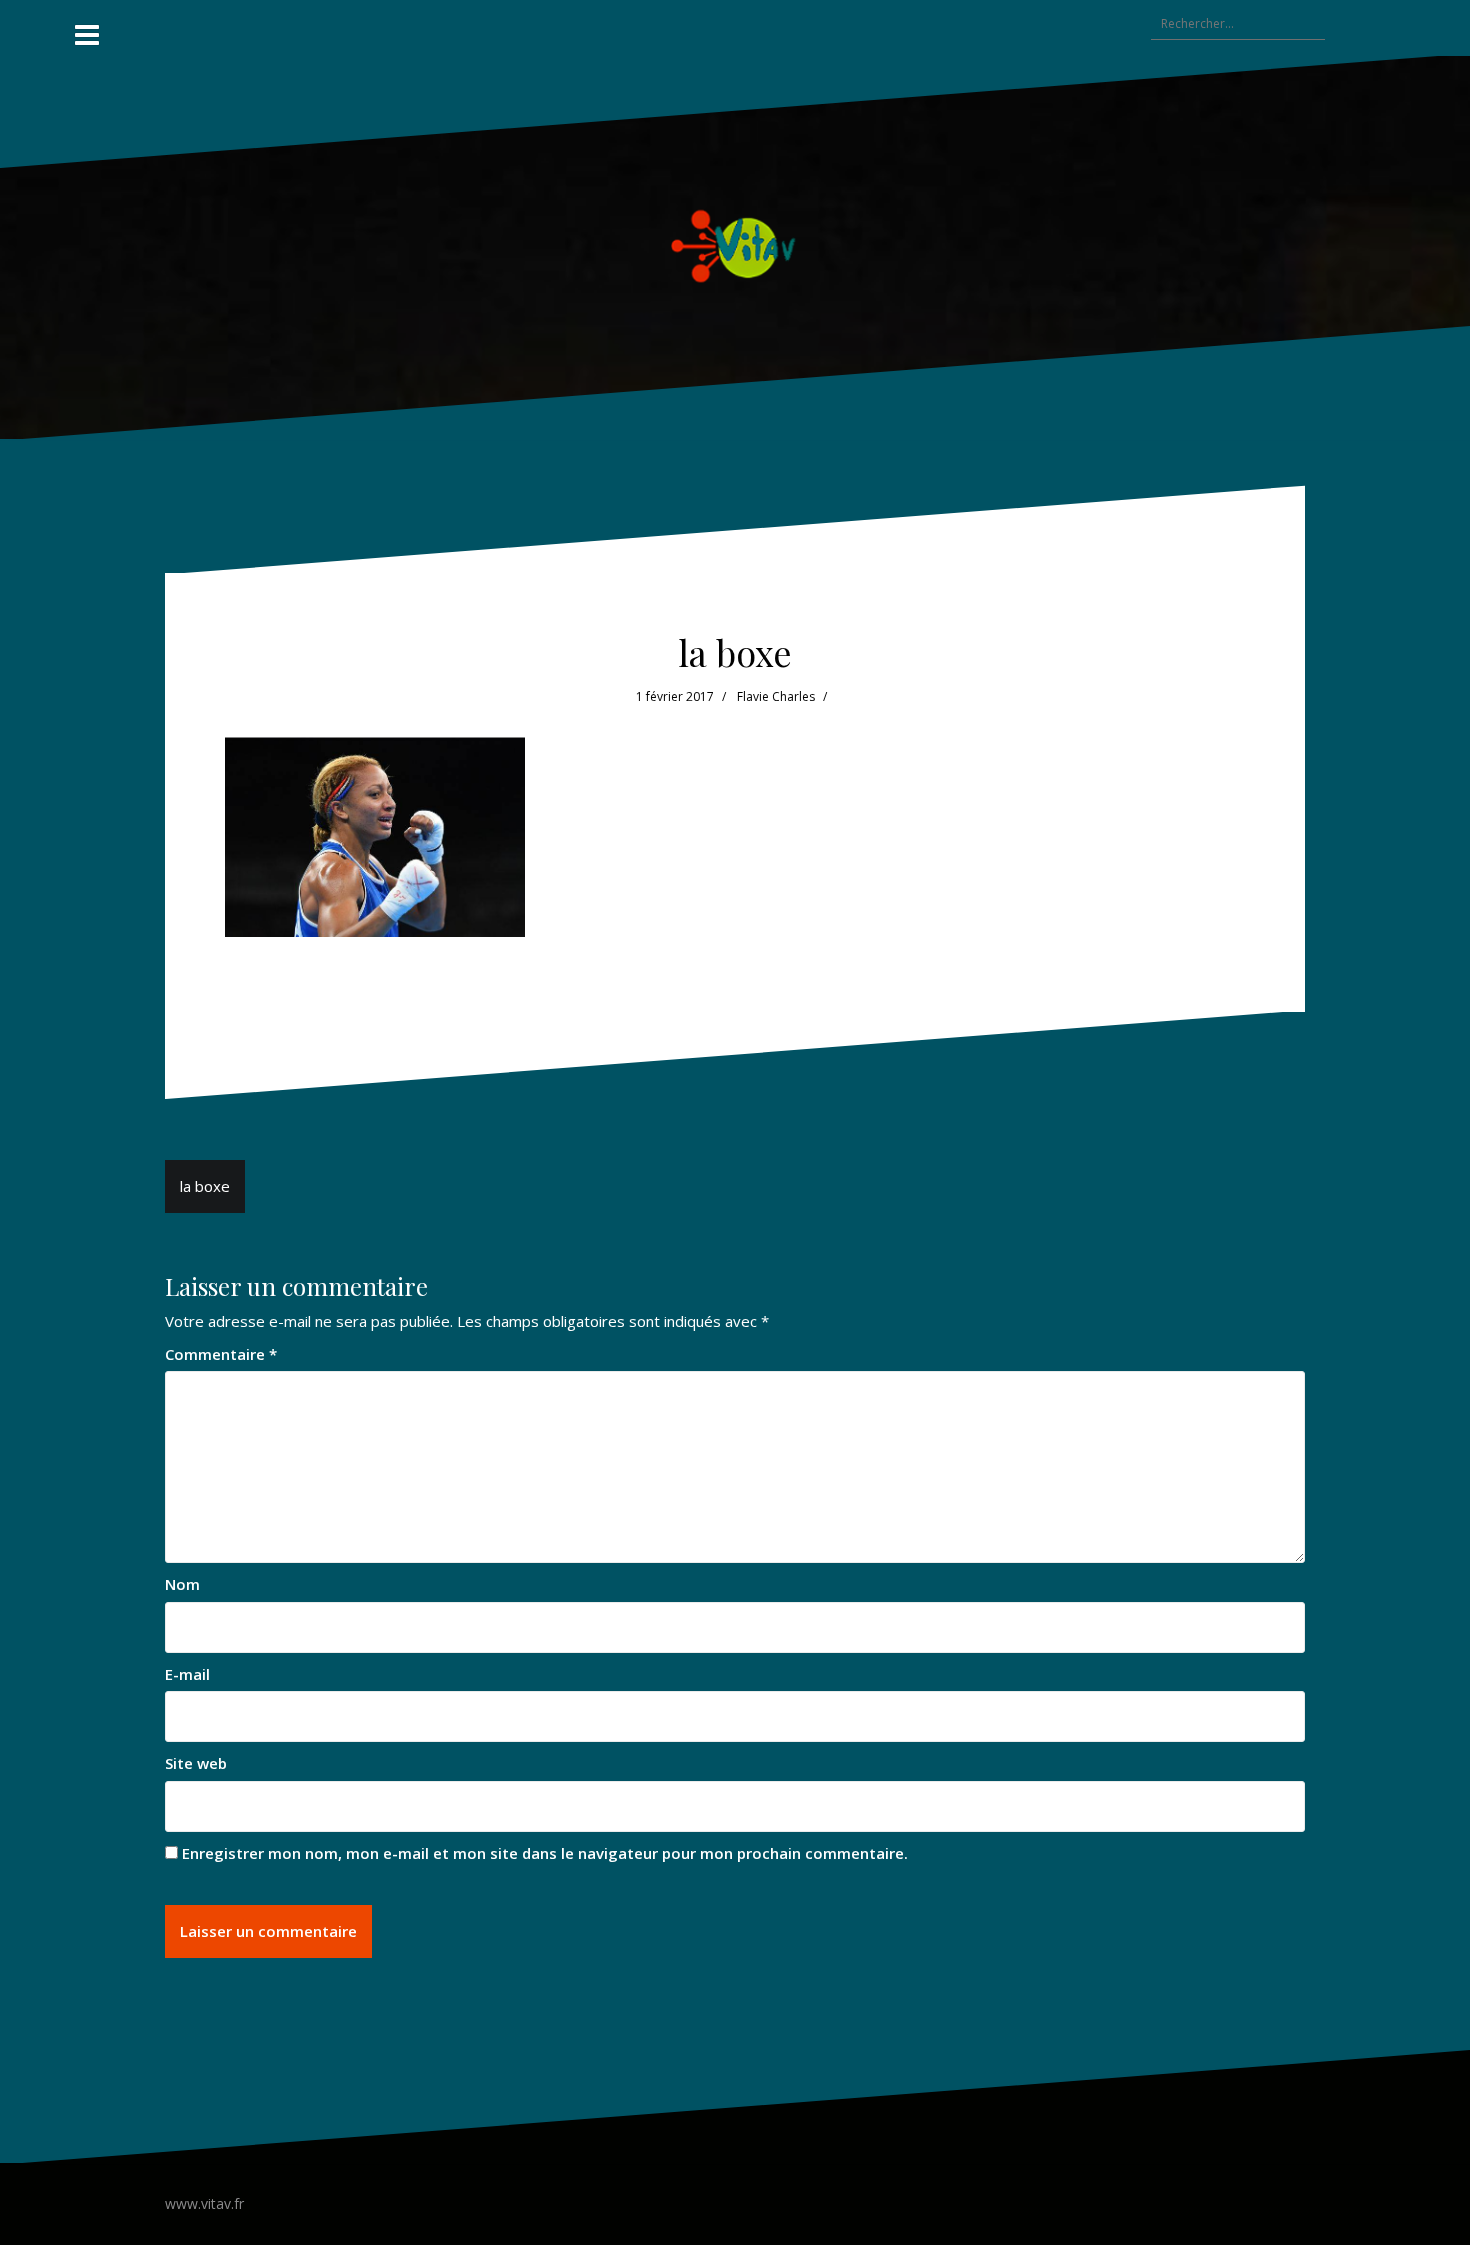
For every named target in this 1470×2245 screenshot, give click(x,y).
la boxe (205, 1186)
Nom (182, 1584)
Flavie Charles (776, 696)
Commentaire (221, 1354)
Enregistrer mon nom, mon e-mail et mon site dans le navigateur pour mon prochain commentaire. (545, 1853)
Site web (196, 1763)
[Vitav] (735, 246)
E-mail (187, 1674)
